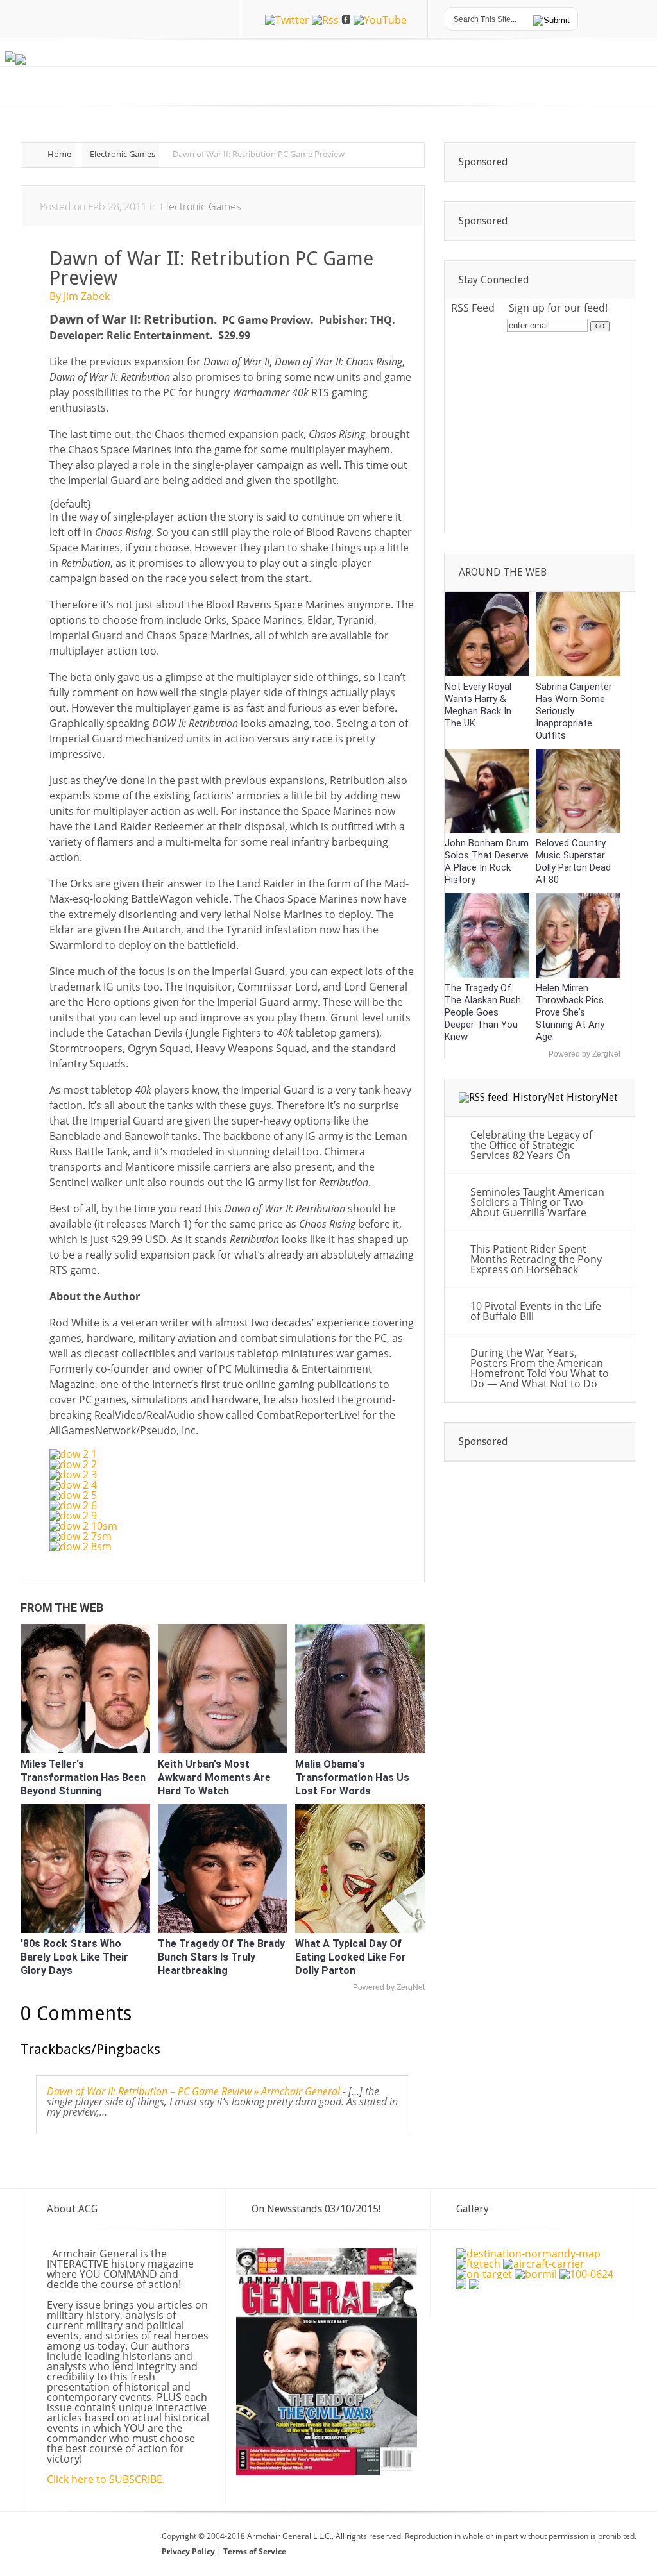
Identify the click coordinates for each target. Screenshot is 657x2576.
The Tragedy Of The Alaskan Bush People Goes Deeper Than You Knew (483, 1012)
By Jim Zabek (80, 296)
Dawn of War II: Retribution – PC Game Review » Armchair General (193, 2091)
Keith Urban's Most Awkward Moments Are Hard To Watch (214, 1777)
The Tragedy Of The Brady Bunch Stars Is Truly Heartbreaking (221, 1957)
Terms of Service (255, 2551)
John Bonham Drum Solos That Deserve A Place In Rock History (487, 861)
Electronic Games (123, 154)
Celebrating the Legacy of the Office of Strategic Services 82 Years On (531, 1145)
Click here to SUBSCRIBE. (106, 2479)
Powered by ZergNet (389, 1987)
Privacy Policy (189, 2551)
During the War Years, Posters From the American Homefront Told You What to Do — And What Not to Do (540, 1368)
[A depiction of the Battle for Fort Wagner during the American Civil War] (474, 2286)
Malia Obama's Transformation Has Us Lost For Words (352, 1777)
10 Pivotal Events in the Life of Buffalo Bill (536, 1311)
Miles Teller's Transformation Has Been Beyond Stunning (83, 1777)
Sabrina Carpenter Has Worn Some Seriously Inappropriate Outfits (574, 711)
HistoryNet (592, 1097)
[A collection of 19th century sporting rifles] (461, 2286)
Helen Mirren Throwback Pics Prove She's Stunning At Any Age (570, 1012)
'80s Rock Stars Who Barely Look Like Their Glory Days (74, 1957)
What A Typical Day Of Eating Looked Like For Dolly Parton (351, 1957)
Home (59, 154)
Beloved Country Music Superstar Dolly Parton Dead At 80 (573, 861)
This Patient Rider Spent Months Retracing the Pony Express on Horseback (536, 1259)
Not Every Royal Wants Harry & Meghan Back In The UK (478, 705)
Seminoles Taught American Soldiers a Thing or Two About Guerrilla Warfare (537, 1202)
